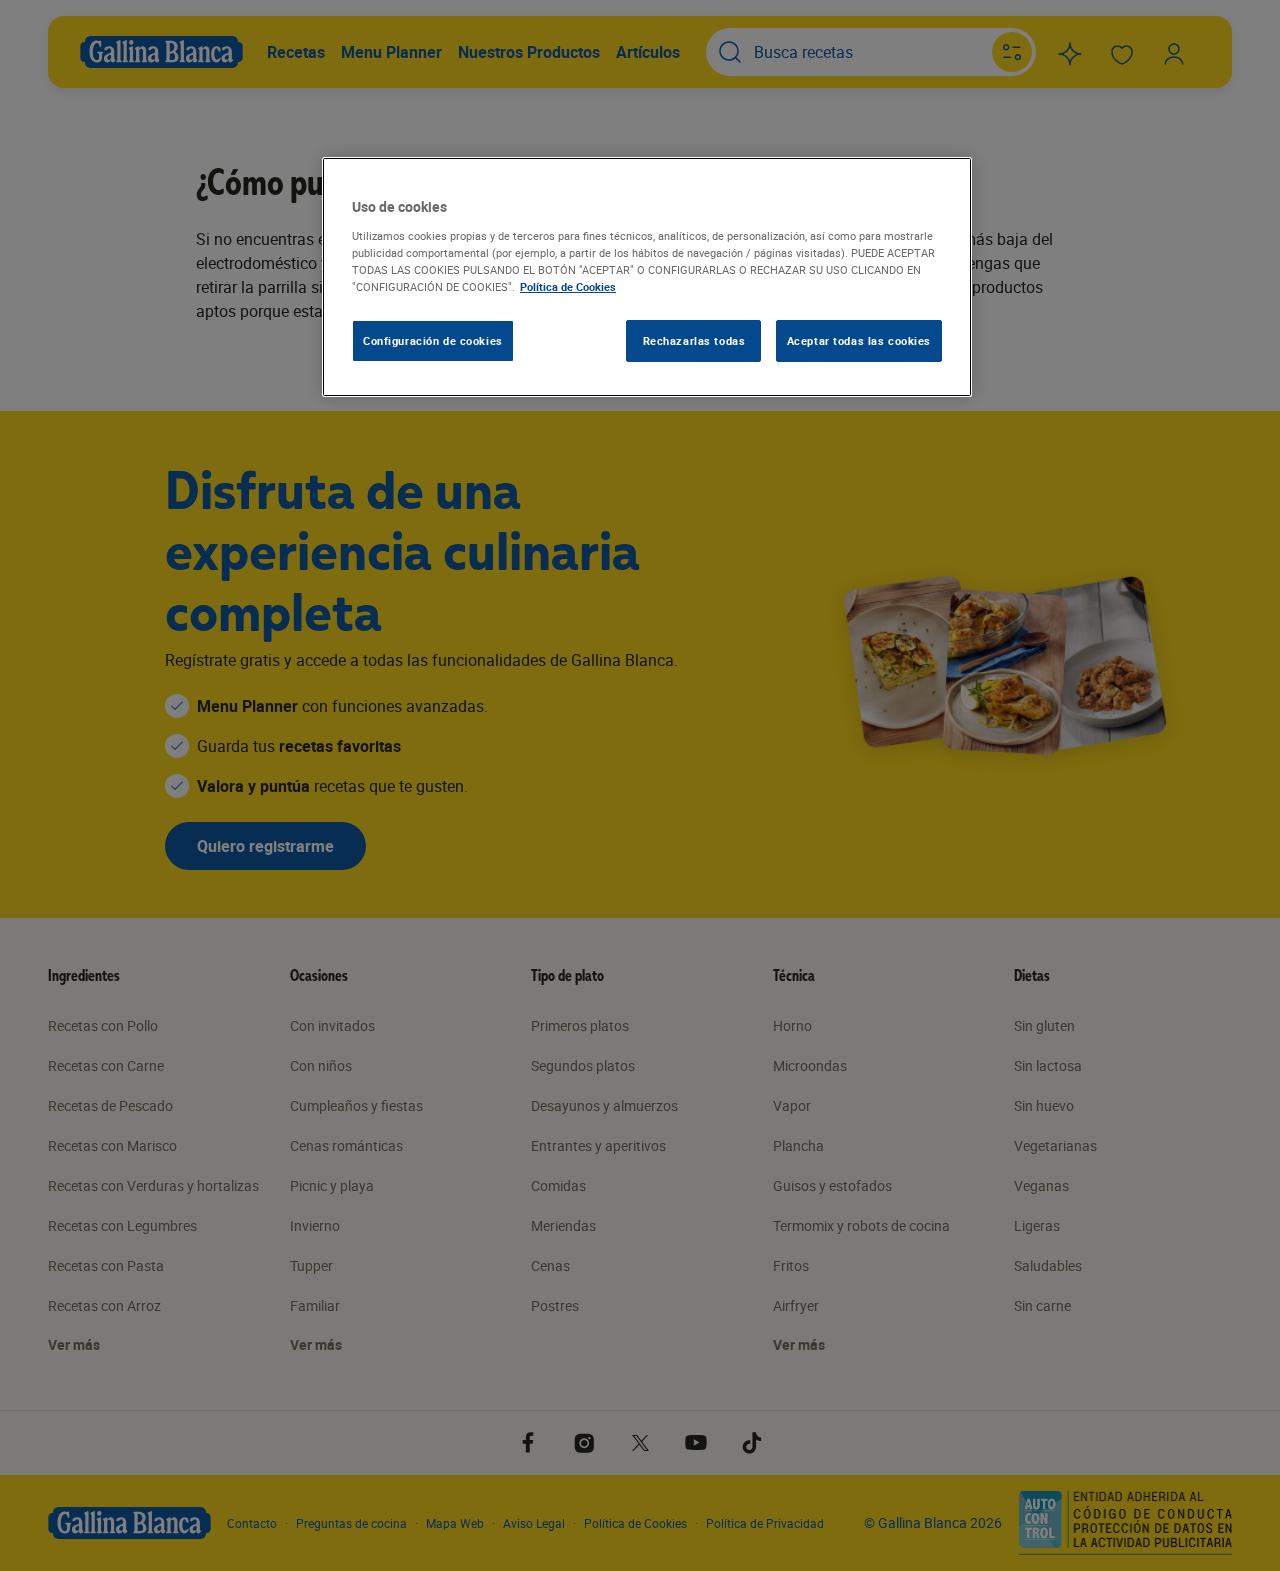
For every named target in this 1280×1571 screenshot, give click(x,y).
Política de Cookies (568, 286)
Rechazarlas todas (694, 340)
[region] (647, 277)
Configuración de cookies (433, 340)
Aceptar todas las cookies (859, 340)
